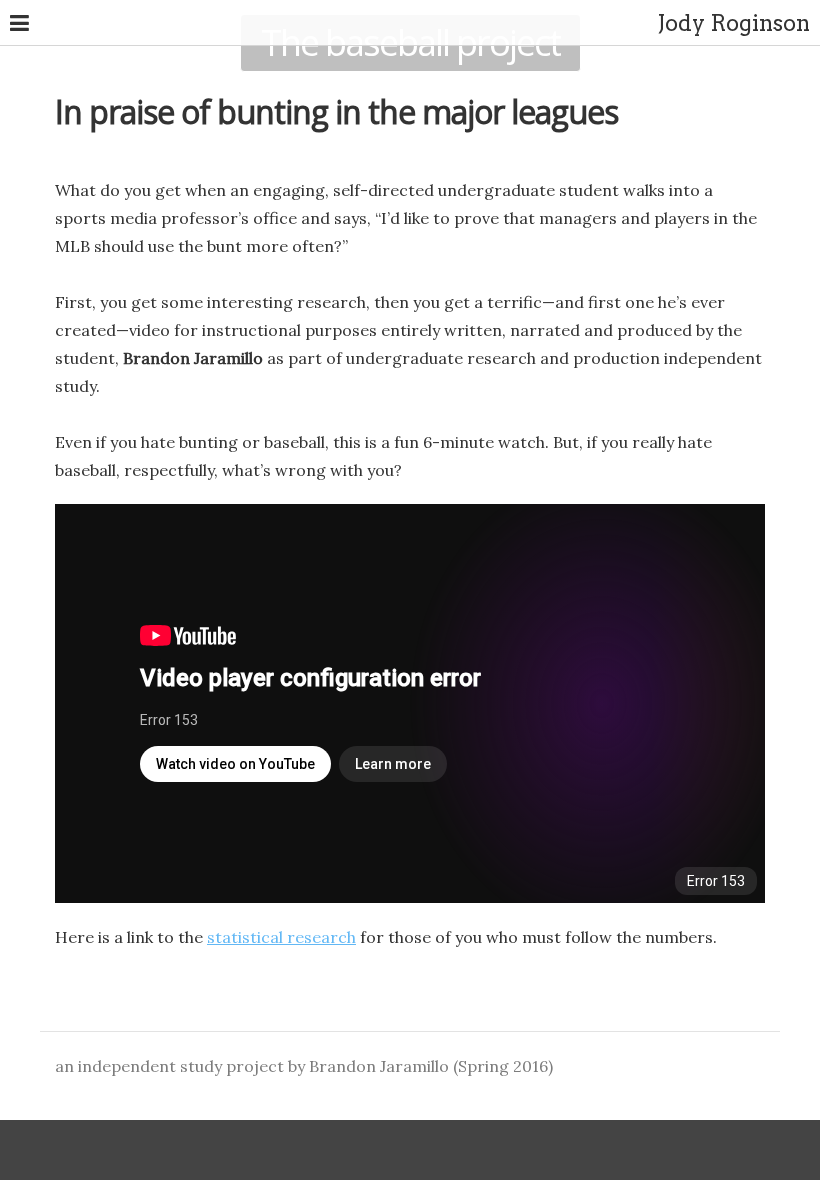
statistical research (281, 937)
